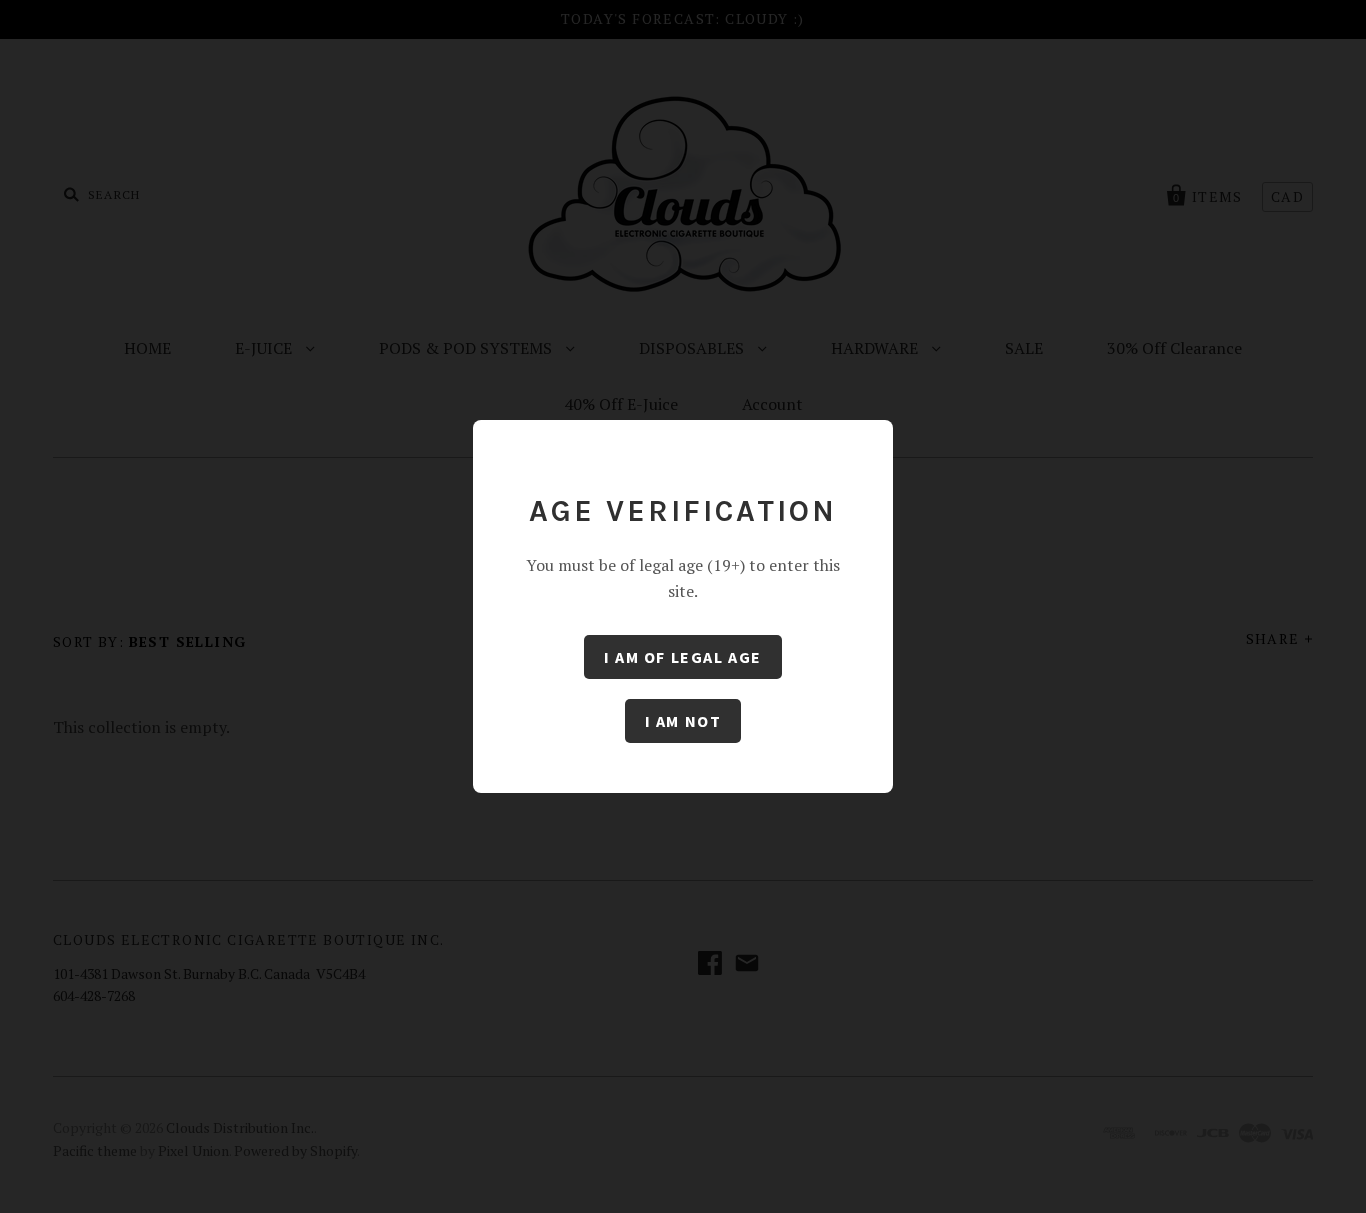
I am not (683, 721)
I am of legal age (683, 657)
